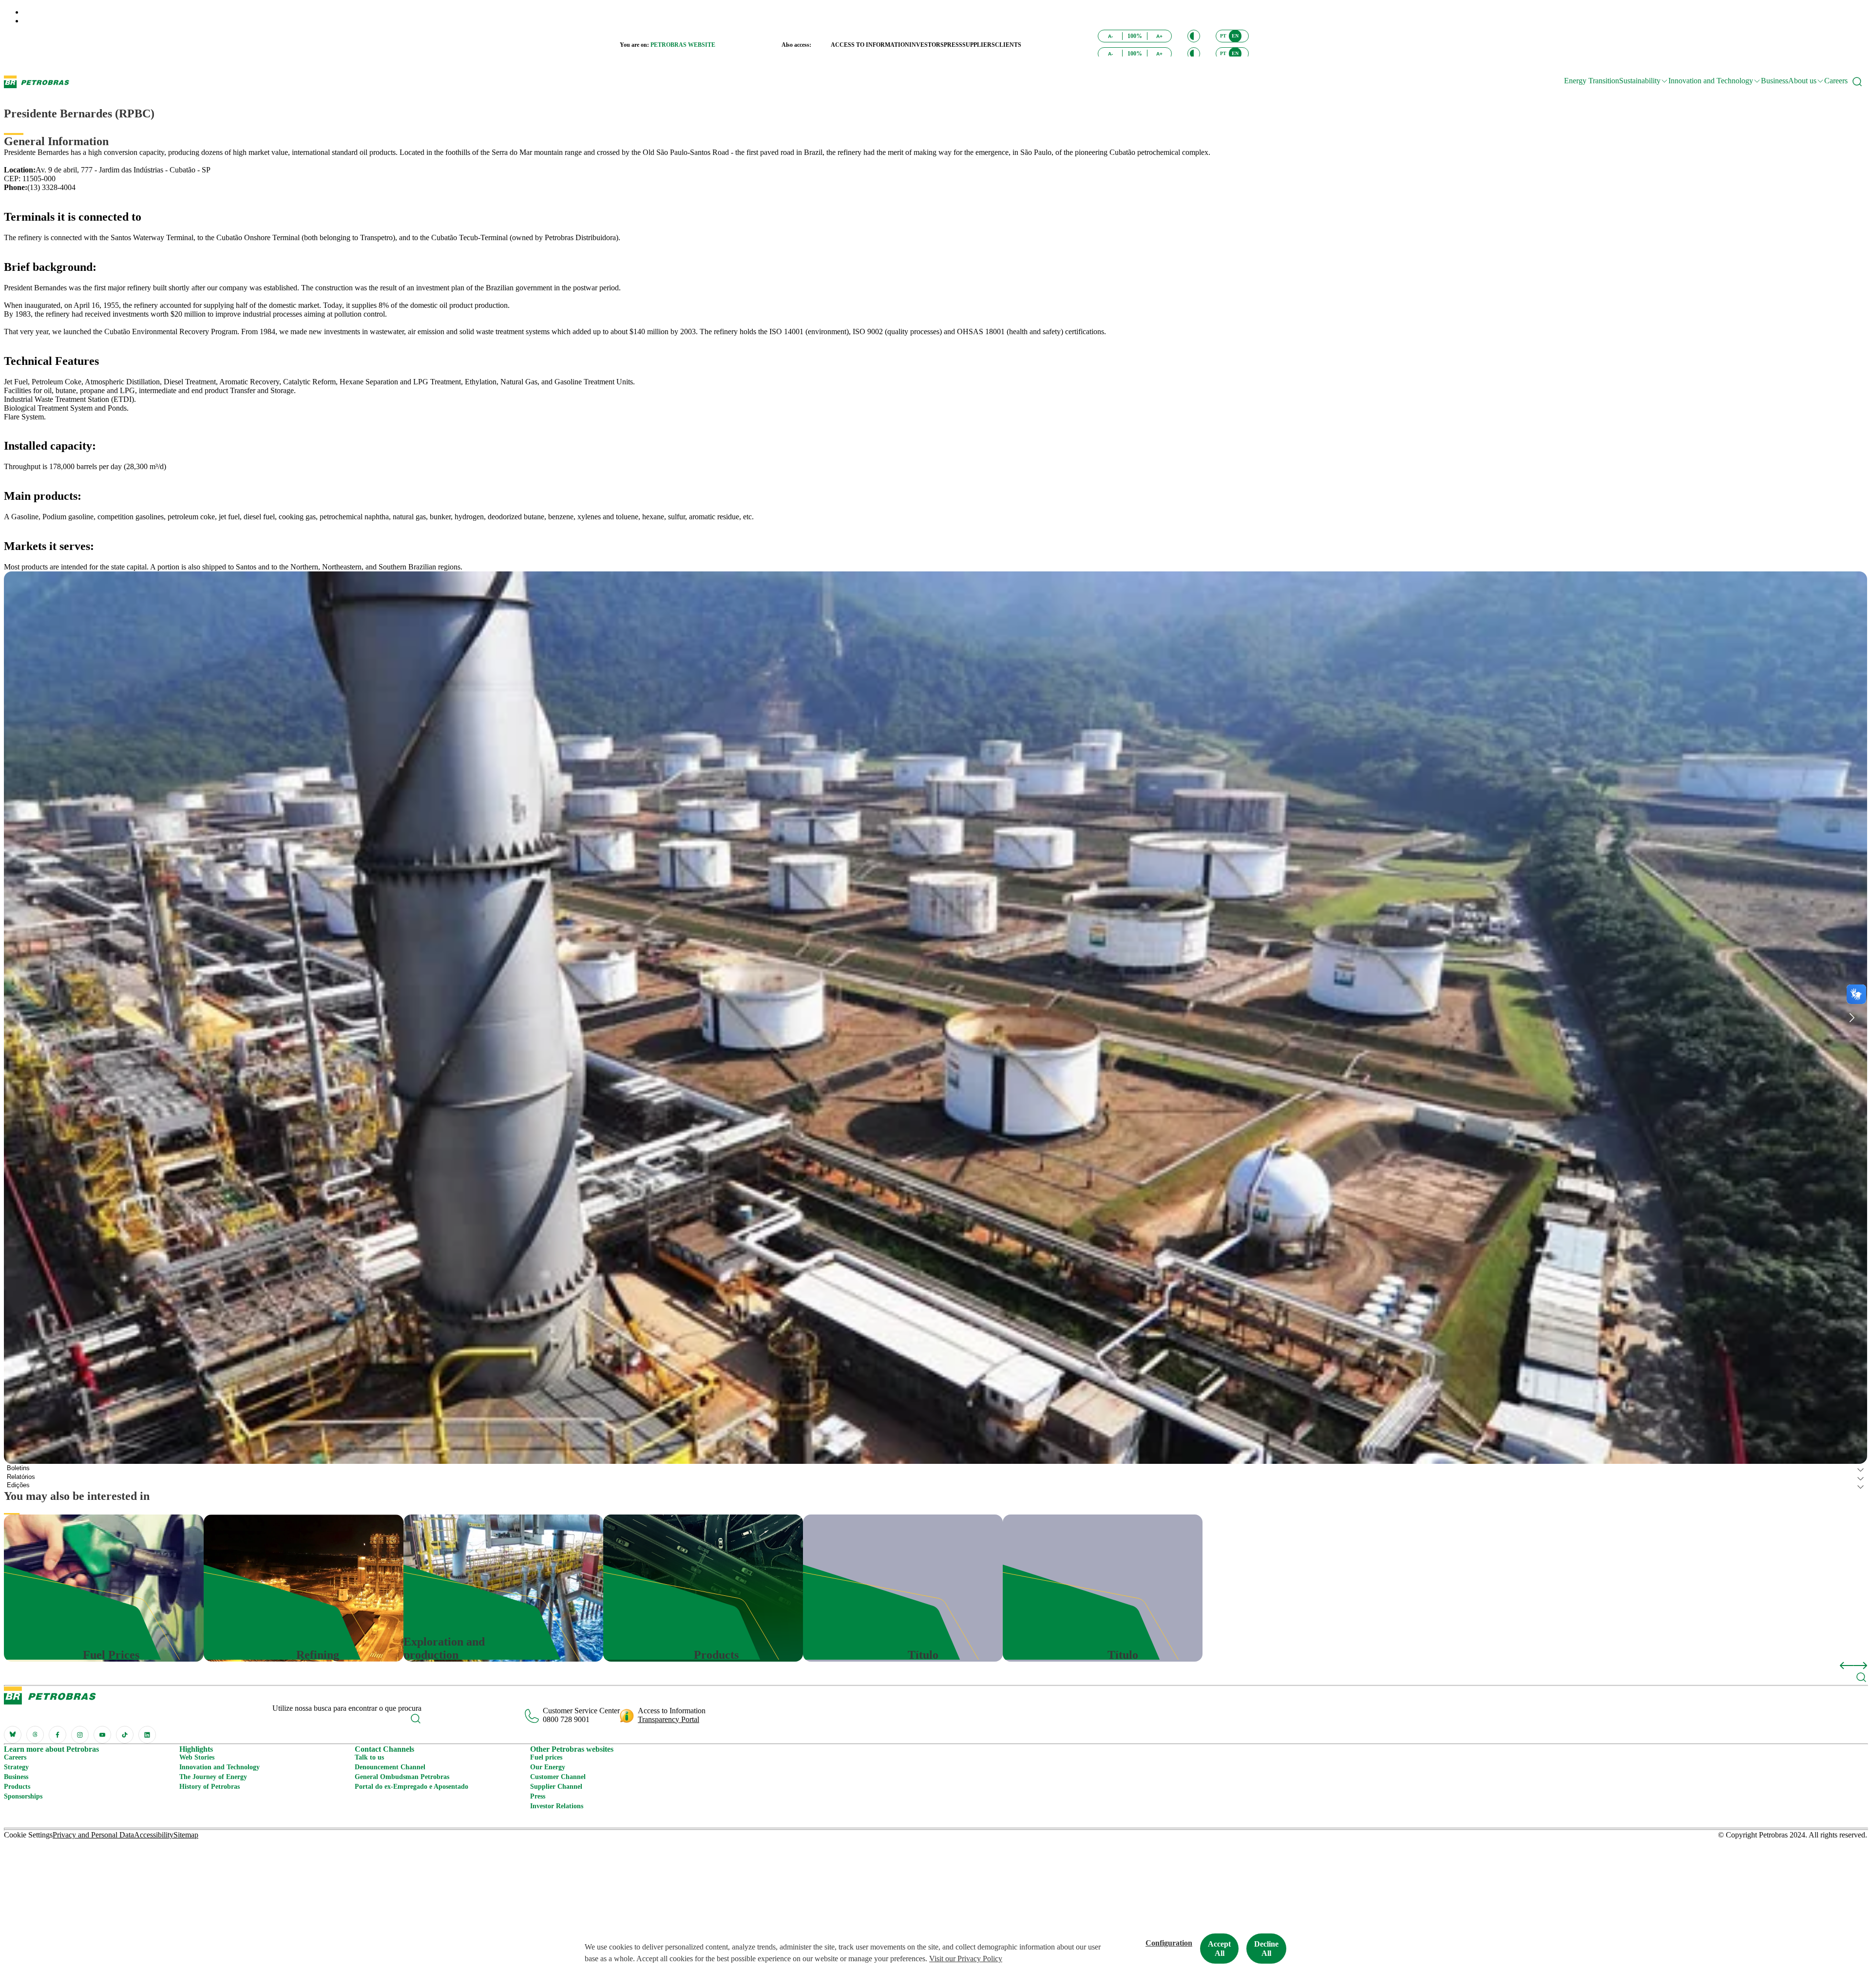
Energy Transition (1592, 81)
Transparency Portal (668, 1719)
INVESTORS (926, 45)
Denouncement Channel (390, 1767)
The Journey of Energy (213, 1777)
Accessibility (154, 1835)
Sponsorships (23, 1796)
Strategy (16, 1767)
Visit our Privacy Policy (966, 1959)
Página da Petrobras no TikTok (125, 1735)
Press (538, 1796)
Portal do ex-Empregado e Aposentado (411, 1787)
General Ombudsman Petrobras (402, 1777)
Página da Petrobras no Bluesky (13, 1735)
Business (1775, 81)
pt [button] (1223, 36)
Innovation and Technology (220, 1767)
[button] (1194, 36)
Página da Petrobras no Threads (35, 1735)
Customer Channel (558, 1777)
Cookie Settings (28, 1835)
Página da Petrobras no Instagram (80, 1735)
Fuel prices (546, 1757)
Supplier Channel (556, 1787)
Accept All (1219, 1949)
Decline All (1266, 1949)
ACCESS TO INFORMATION (870, 45)
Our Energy (548, 1767)
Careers (1836, 81)
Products (17, 1787)
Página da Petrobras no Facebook (57, 1735)
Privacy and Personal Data (93, 1835)
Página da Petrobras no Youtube (102, 1735)
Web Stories (197, 1757)
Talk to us (369, 1757)
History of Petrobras (210, 1787)
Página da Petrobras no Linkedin (147, 1735)
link (10, 1519)
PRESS (953, 45)
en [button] (1235, 36)
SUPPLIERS (979, 45)
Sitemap (186, 1835)
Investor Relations (557, 1806)
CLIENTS (1008, 45)
